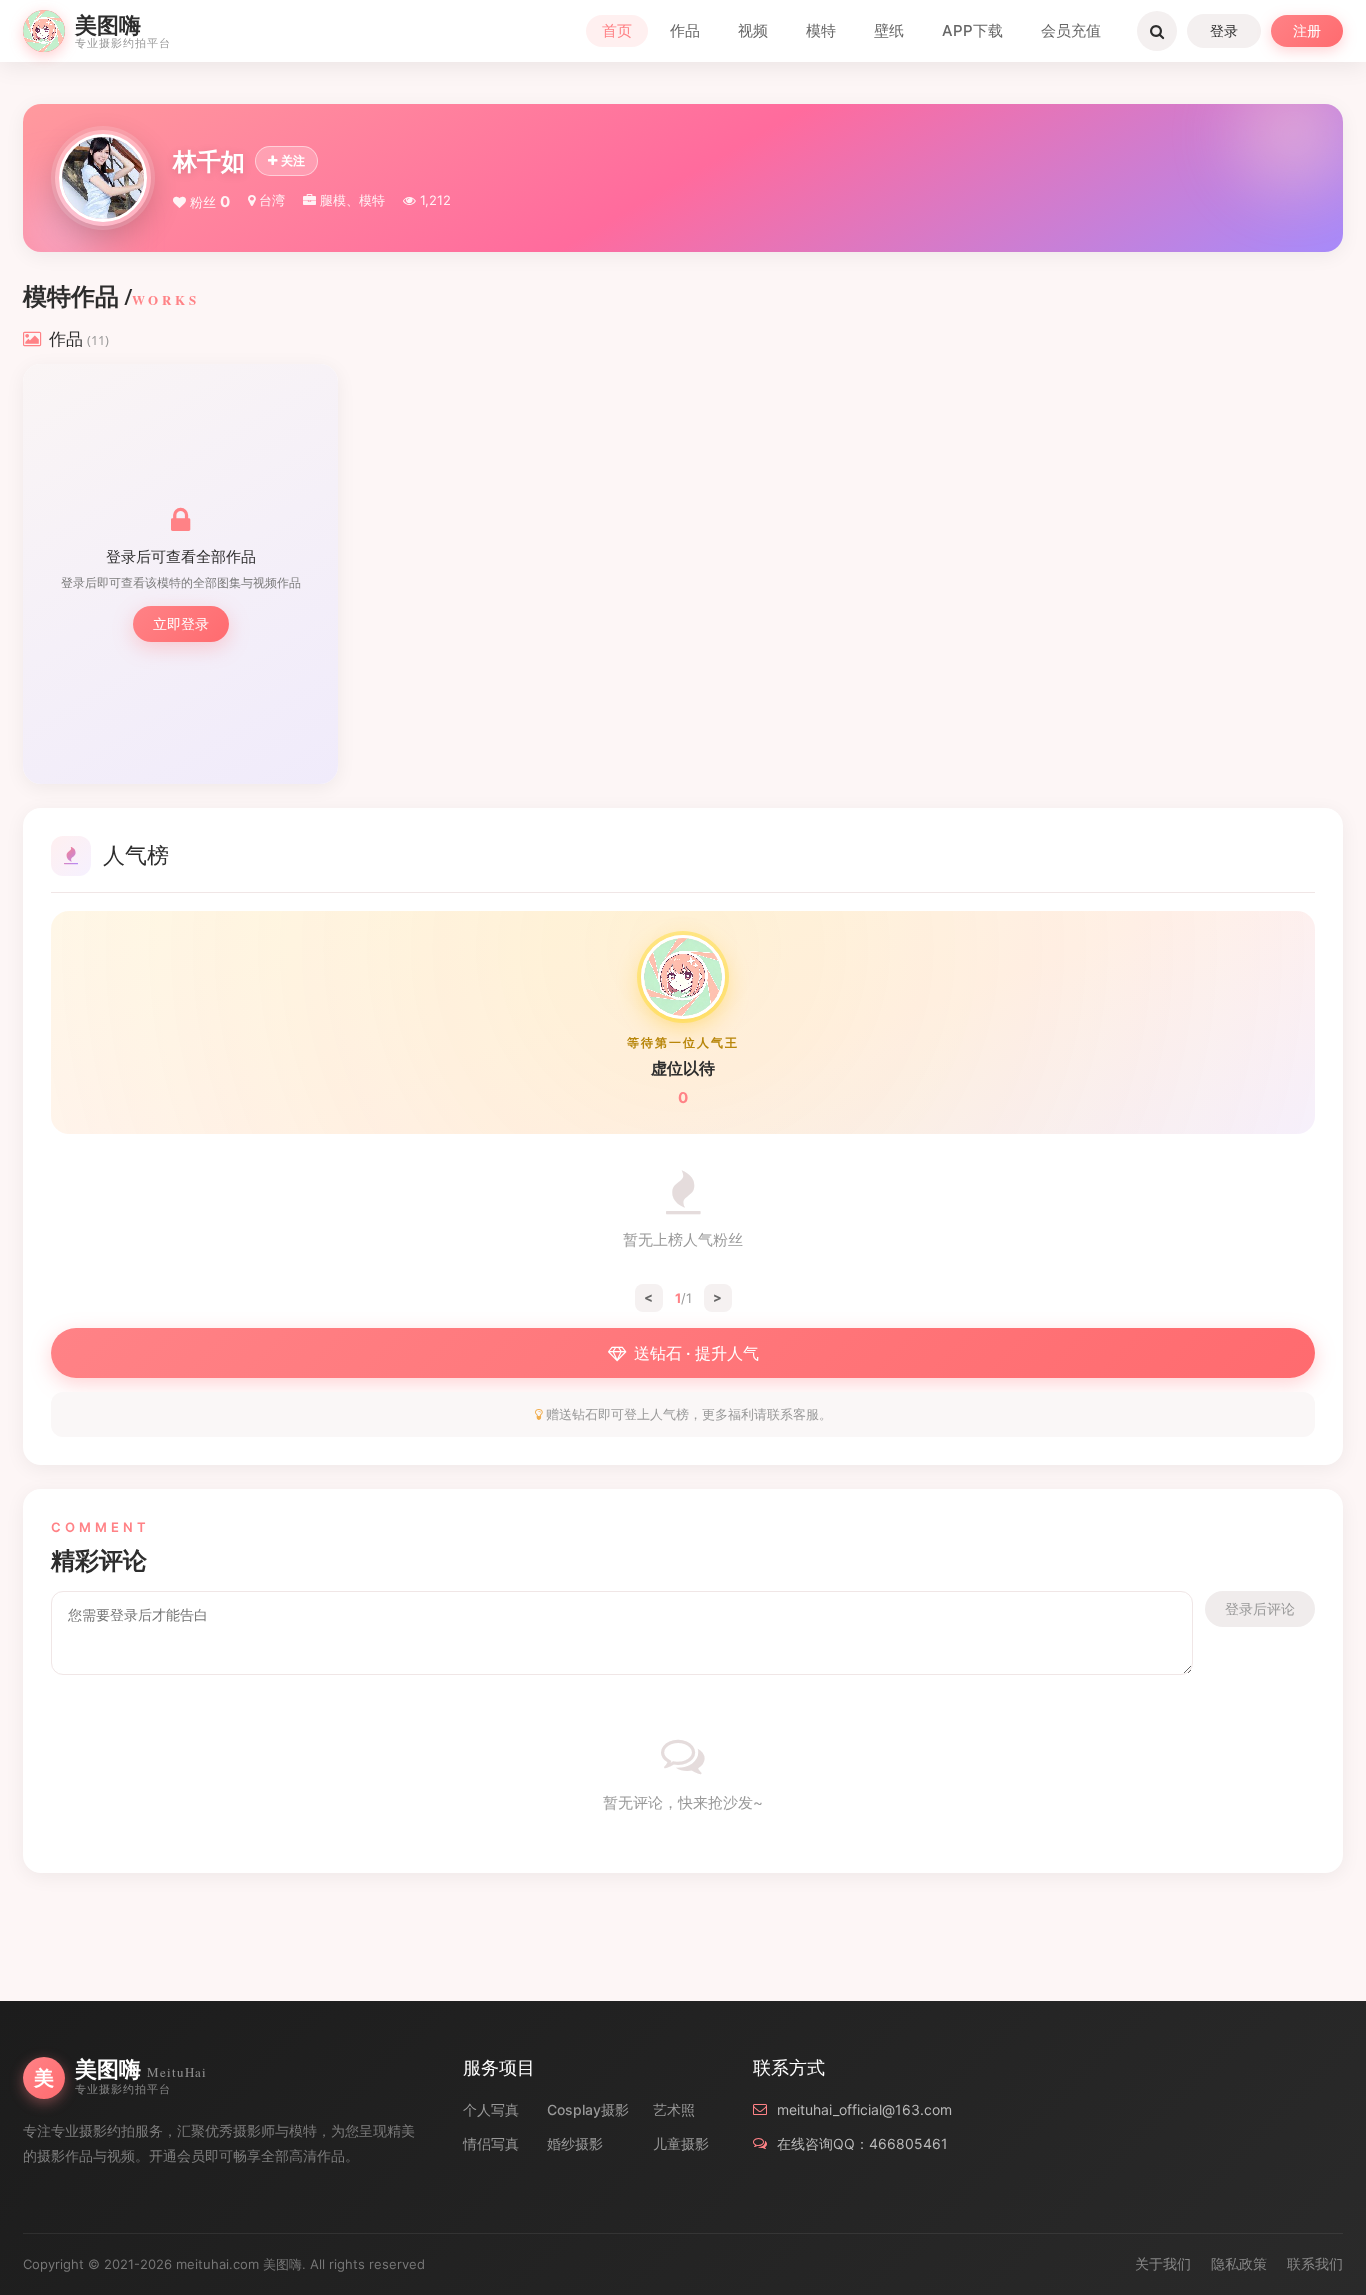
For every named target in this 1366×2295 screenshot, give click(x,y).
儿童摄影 (681, 2143)
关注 (293, 160)
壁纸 (889, 30)
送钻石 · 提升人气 (696, 1353)
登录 (1224, 30)
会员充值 (1071, 30)
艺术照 (674, 2109)
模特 (821, 30)
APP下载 (972, 30)
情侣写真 (491, 2143)
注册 (1307, 30)
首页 (617, 30)
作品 (685, 30)
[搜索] (1157, 31)
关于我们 (1163, 2263)
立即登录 (181, 623)
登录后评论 (1260, 1608)
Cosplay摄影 (588, 2109)
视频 (753, 30)
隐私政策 (1239, 2263)
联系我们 (1315, 2263)
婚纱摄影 (575, 2143)
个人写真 (491, 2109)
